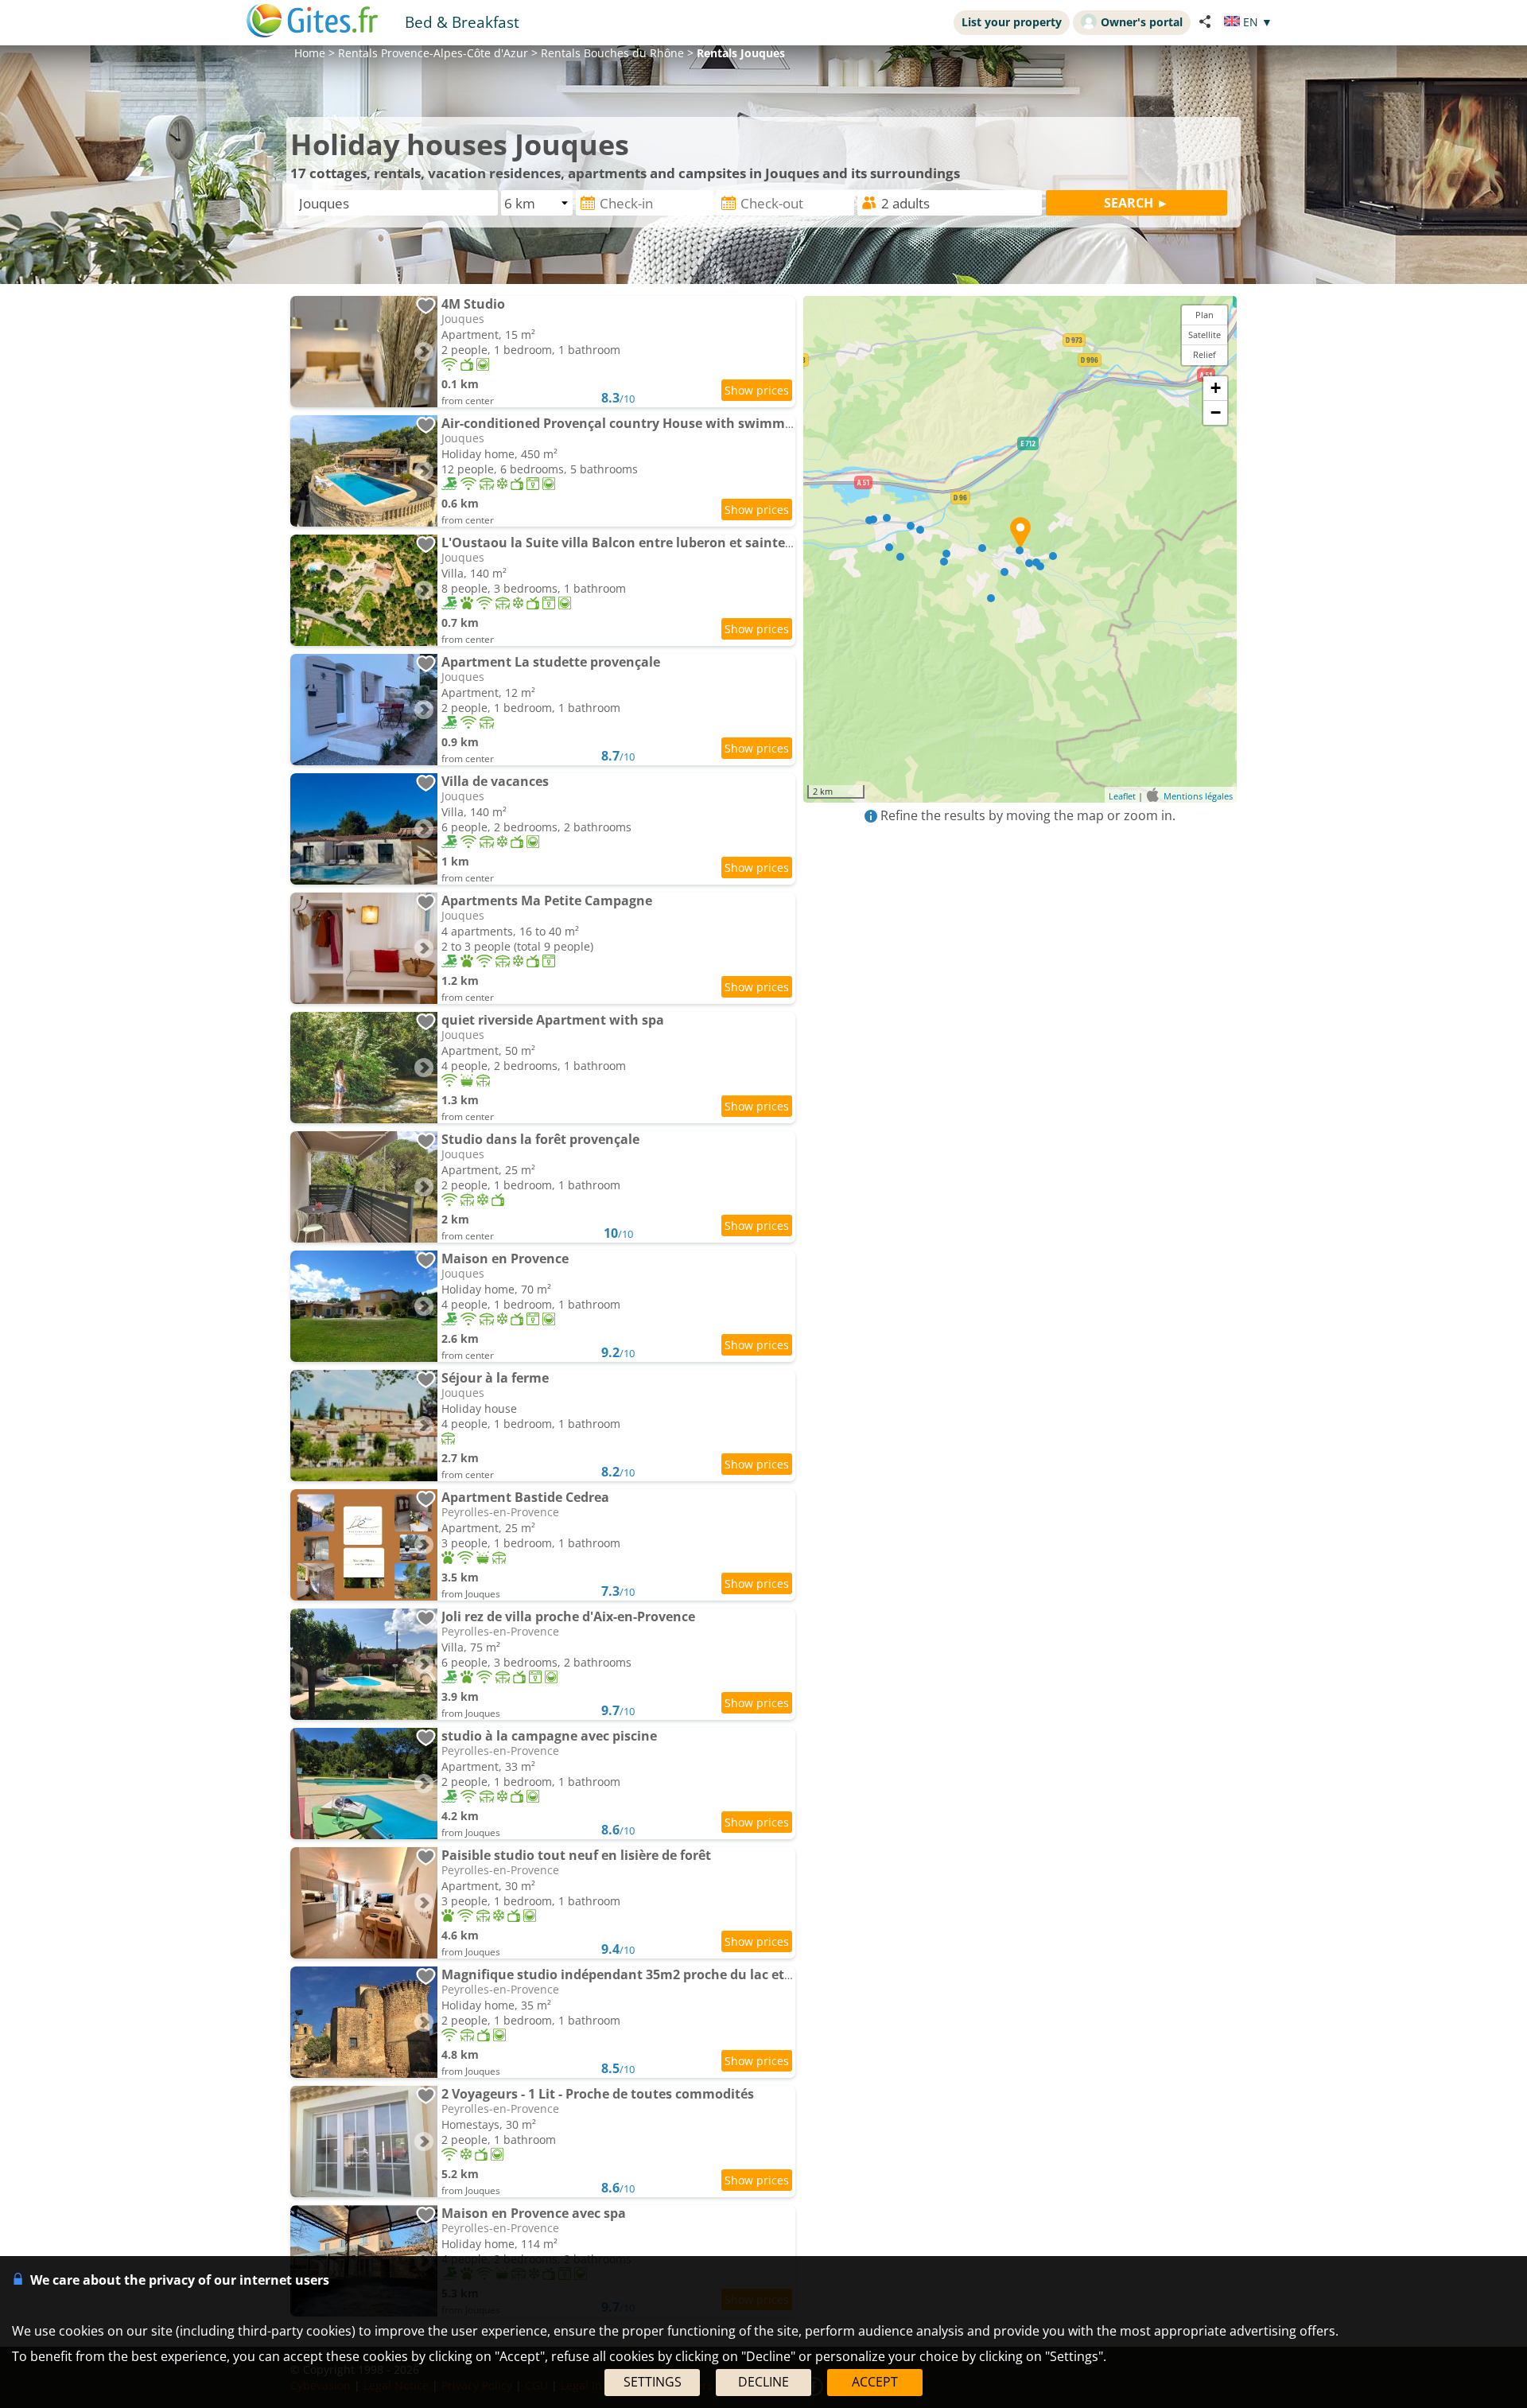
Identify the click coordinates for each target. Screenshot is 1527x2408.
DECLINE (763, 2382)
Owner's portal (1142, 22)
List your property (1012, 22)
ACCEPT (875, 2382)
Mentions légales (1198, 796)
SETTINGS (653, 2382)
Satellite (1205, 335)
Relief (1205, 354)
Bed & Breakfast (462, 22)
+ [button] (1216, 388)
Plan (1205, 315)
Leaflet (1122, 796)
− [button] (1216, 412)
